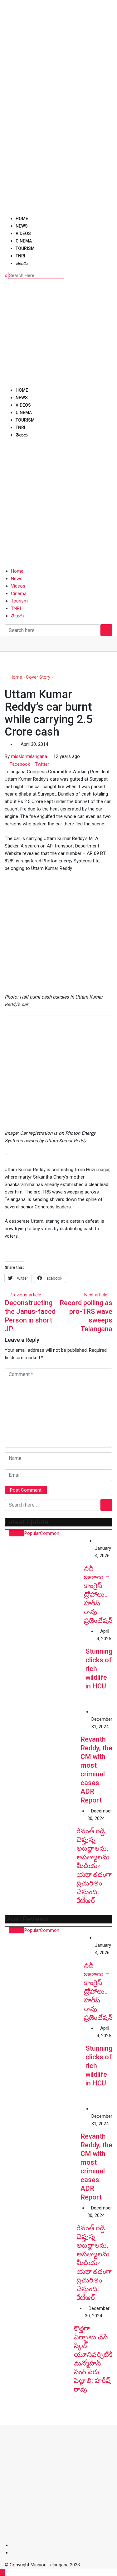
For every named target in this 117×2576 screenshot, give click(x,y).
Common (50, 1533)
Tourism (25, 248)
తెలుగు (22, 263)
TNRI (20, 256)
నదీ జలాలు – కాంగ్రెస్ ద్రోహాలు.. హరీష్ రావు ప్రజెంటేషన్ (98, 1594)
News (22, 226)
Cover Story (38, 677)
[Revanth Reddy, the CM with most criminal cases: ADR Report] (43, 1746)
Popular (32, 1533)
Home (22, 219)
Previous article (25, 1295)
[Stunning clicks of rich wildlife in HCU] (45, 1668)
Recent (17, 1533)
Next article (96, 1295)
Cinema (24, 241)
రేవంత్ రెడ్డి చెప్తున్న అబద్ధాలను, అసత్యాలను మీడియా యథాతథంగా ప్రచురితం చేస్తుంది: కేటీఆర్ (94, 1866)
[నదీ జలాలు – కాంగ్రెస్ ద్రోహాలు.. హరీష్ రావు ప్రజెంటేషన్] (44, 1577)
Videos (23, 233)
